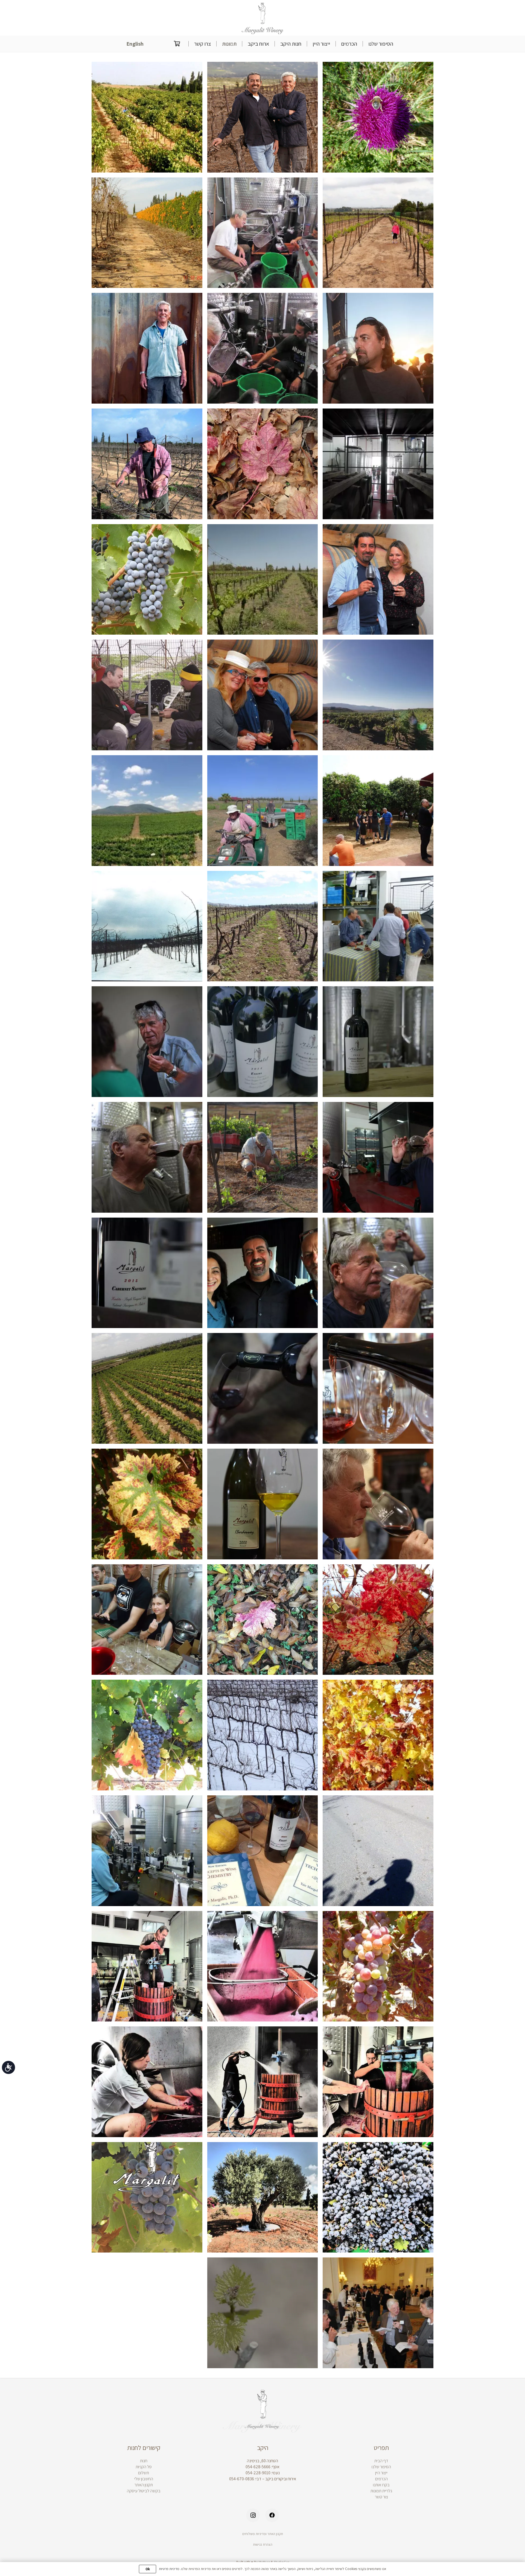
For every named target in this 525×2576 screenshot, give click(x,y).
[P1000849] (378, 2197)
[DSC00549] (378, 811)
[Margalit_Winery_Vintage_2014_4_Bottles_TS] (263, 1042)
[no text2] (147, 2197)
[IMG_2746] (378, 1504)
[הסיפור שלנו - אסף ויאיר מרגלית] (263, 117)
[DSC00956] (378, 1620)
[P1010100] (378, 926)
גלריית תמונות (381, 2491)
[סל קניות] (177, 44)
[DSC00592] (147, 233)
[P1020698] (378, 1966)
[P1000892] (147, 2082)
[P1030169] (147, 1851)
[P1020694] (263, 233)
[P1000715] (263, 811)
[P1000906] (263, 2082)
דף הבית (381, 2461)
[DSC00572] (378, 1735)
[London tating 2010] (378, 2313)
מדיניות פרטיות (169, 2569)
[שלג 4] (263, 1735)
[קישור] (263, 18)
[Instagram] (253, 2515)
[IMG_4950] (147, 1273)
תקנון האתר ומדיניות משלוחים (263, 2534)
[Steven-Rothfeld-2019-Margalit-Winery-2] (147, 348)
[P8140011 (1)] (147, 580)
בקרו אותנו (381, 2485)
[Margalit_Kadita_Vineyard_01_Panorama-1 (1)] (147, 811)
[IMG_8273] (263, 1157)
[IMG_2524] (263, 1388)
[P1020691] (263, 348)
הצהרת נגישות (263, 2544)
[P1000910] (147, 1966)
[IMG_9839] (378, 348)
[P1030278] (378, 117)
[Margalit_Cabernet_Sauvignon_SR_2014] (378, 1042)
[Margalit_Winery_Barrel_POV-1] (378, 464)
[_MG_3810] (147, 1388)
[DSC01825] (147, 464)
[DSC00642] (378, 233)
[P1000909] (378, 2082)
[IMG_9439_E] (378, 1273)
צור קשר (381, 2497)
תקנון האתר (144, 2485)
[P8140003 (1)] (147, 117)
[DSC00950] (263, 464)
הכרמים (381, 2479)
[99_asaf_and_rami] (147, 695)
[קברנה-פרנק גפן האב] (147, 1735)
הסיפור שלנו (381, 2467)
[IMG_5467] (263, 1504)
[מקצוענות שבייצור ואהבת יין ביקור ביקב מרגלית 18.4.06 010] (263, 1851)
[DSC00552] (147, 1620)
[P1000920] (263, 1966)
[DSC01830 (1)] (263, 926)
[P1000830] (263, 2197)
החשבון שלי (144, 2479)
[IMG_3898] (378, 1157)
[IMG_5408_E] (378, 1388)
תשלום (144, 2473)
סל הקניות (144, 2467)
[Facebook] (272, 2515)
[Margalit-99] (378, 580)
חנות (144, 2461)
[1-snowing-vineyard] (147, 926)
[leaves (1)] (147, 1504)
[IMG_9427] (147, 1157)
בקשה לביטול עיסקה (144, 2491)
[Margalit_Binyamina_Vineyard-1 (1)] (263, 580)
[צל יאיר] (378, 1851)
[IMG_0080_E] (147, 1042)
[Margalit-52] (263, 695)
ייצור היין (381, 2473)
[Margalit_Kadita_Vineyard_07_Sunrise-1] (378, 695)
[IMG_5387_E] (263, 1273)
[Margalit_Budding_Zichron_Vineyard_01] (263, 2313)
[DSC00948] (263, 1620)
